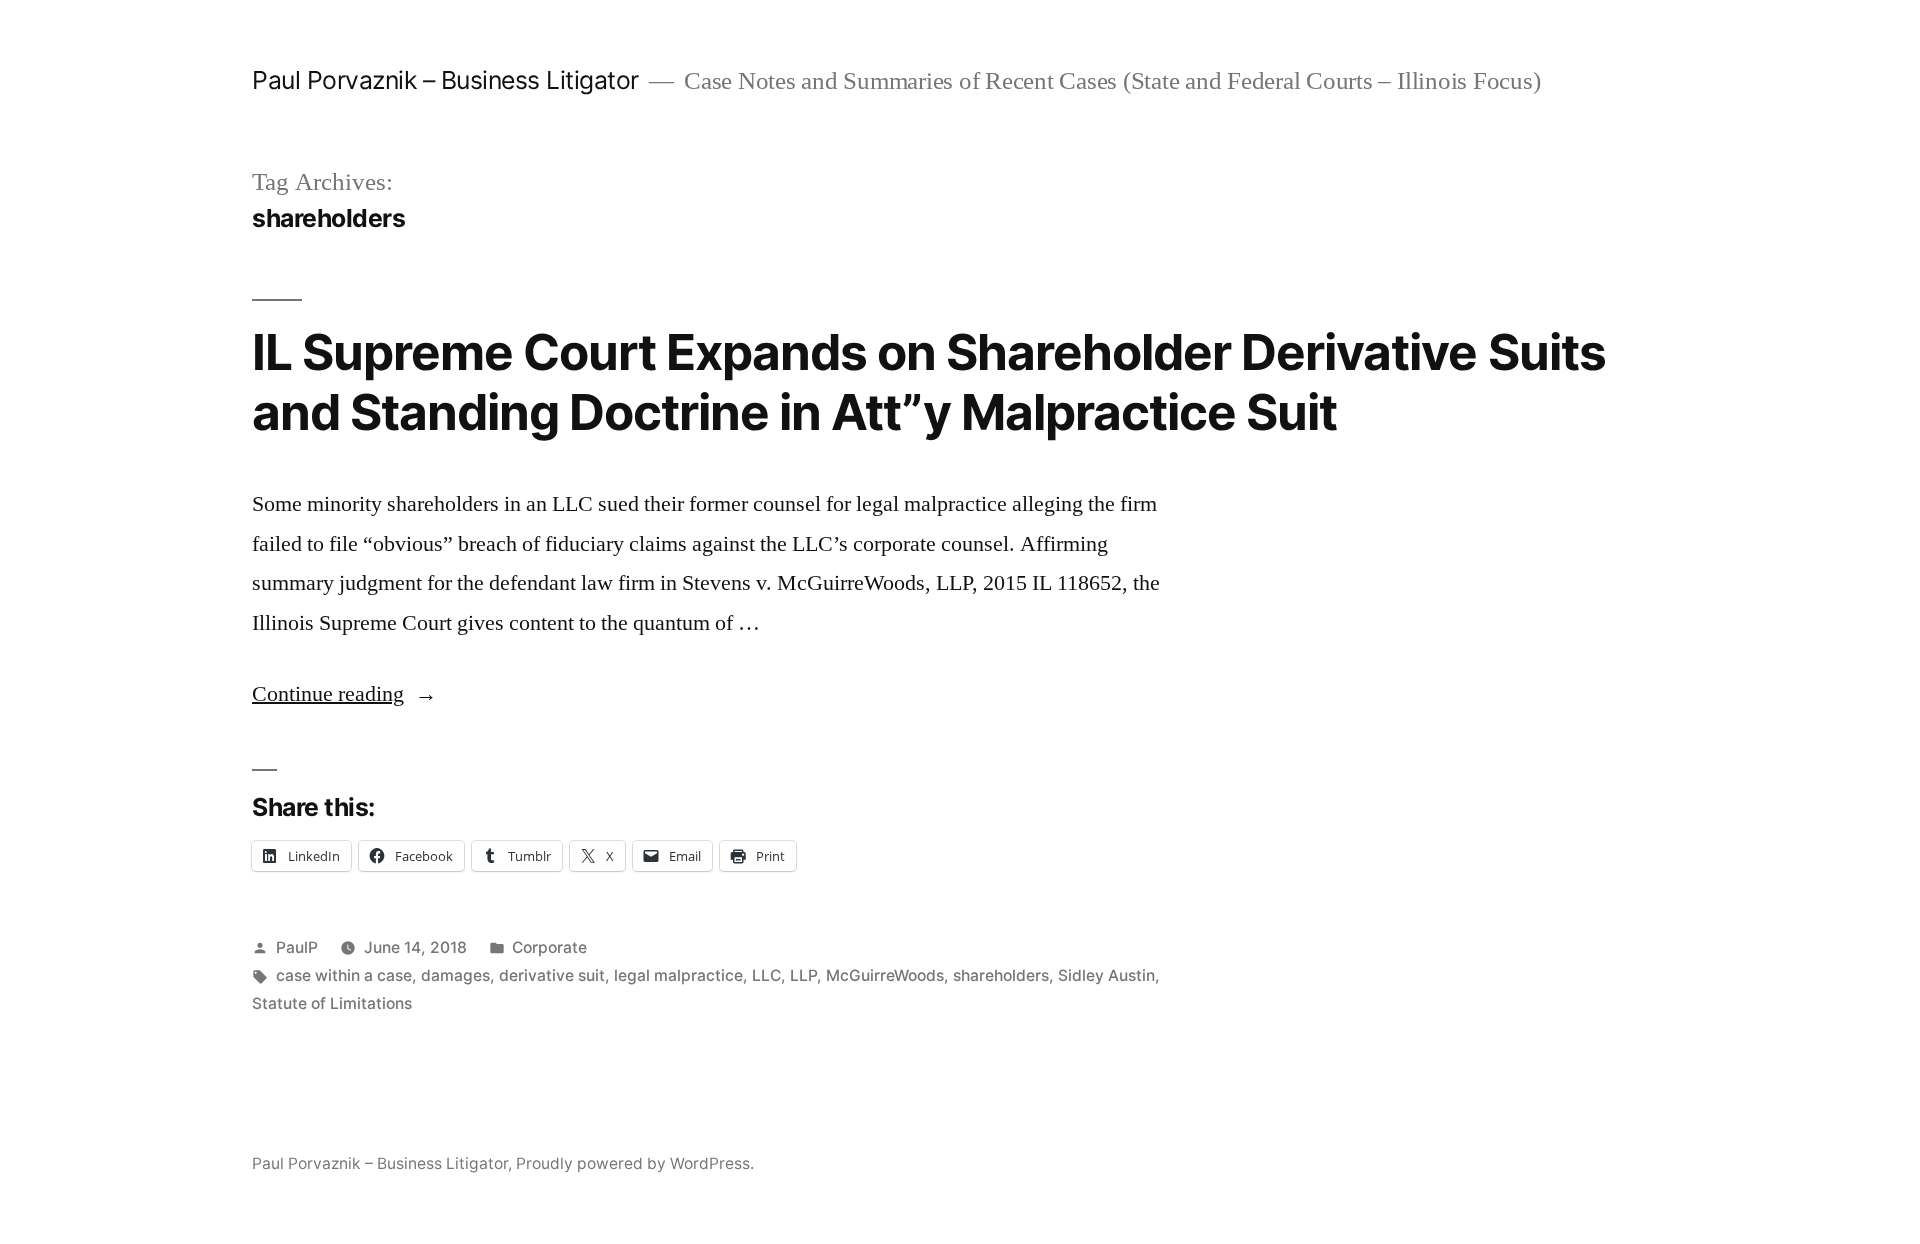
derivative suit (552, 975)
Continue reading (344, 694)
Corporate (549, 947)
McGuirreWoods (885, 975)
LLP (803, 975)
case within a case (344, 975)
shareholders (1001, 975)
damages (455, 975)
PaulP (297, 947)
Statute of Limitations (332, 1003)
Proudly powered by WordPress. (635, 1163)
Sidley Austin (1106, 975)
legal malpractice (678, 975)
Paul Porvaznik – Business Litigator (445, 80)
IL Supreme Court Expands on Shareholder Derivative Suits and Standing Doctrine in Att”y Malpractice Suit (929, 381)
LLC (766, 975)
